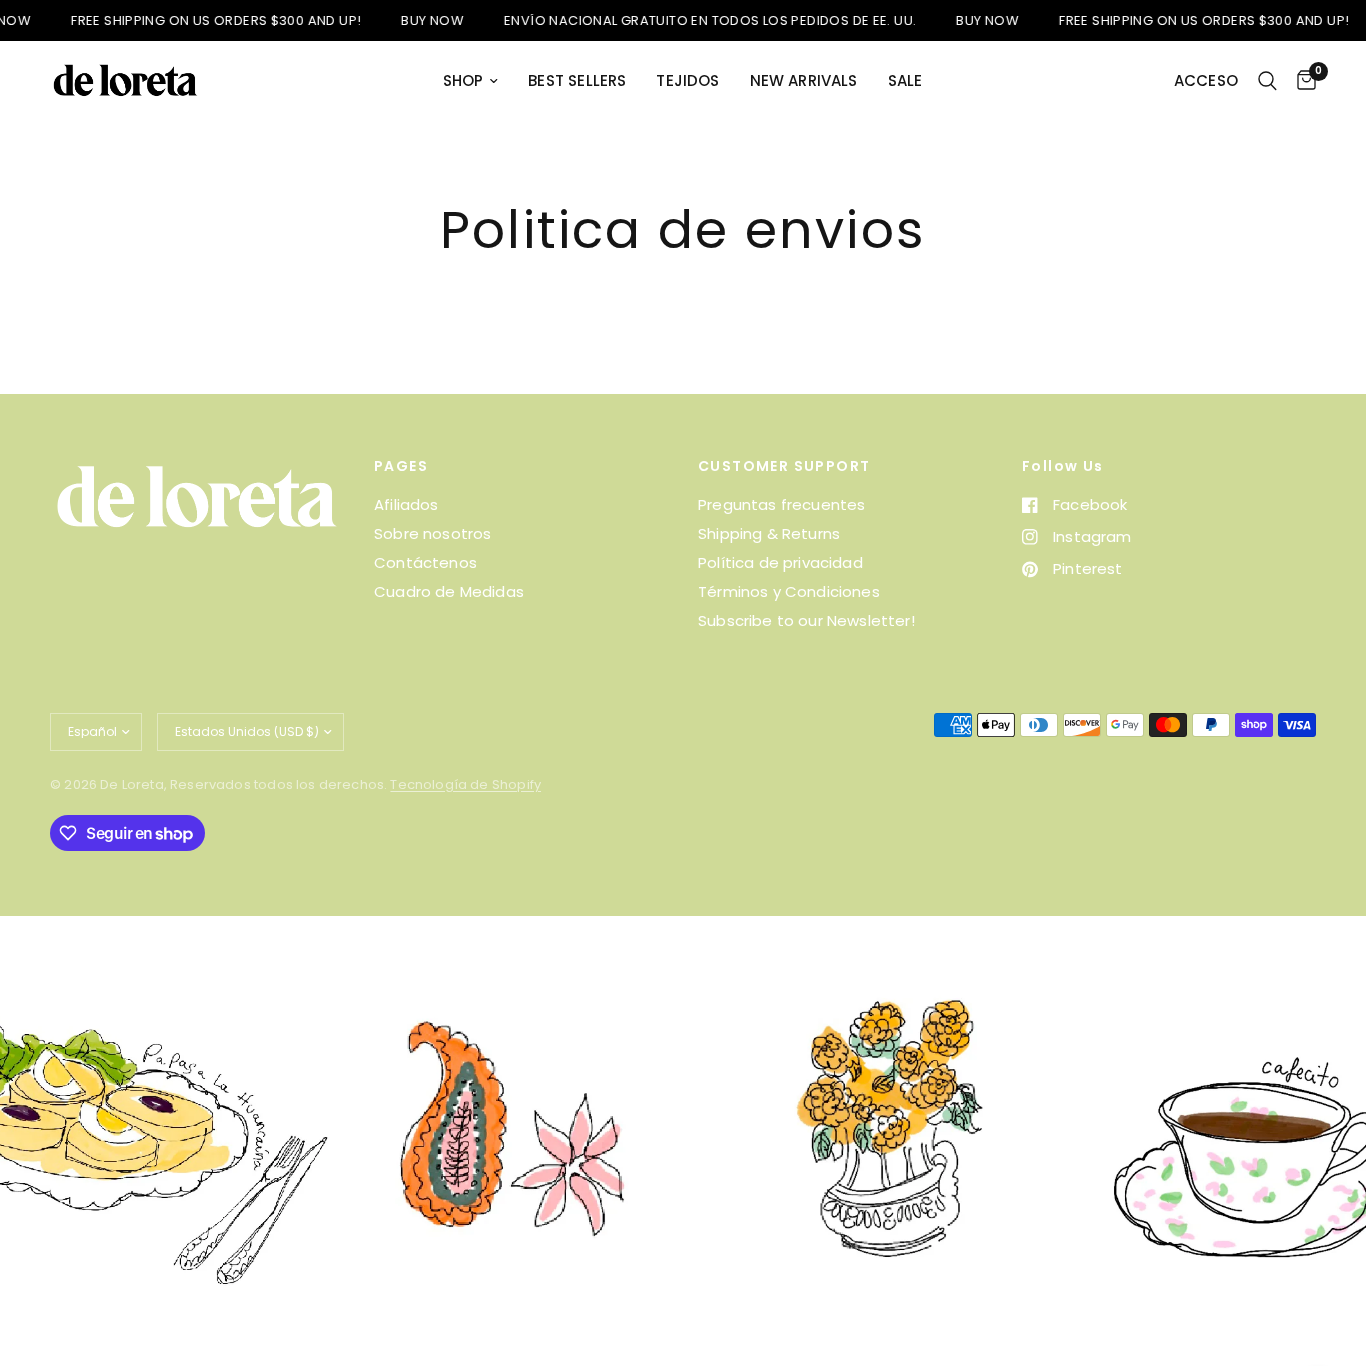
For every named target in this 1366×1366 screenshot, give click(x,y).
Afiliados (406, 504)
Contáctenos (425, 562)
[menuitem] (471, 81)
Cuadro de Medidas (449, 591)
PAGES (401, 466)
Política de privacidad (780, 562)
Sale (905, 80)
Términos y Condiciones (789, 591)
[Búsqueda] (1267, 81)
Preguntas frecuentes (781, 504)
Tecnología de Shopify (465, 784)
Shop (463, 80)
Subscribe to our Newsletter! (806, 620)
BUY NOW (409, 20)
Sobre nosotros (432, 533)
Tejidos (687, 80)
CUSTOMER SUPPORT (784, 466)
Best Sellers (577, 80)
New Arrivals (804, 80)
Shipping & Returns (769, 533)
